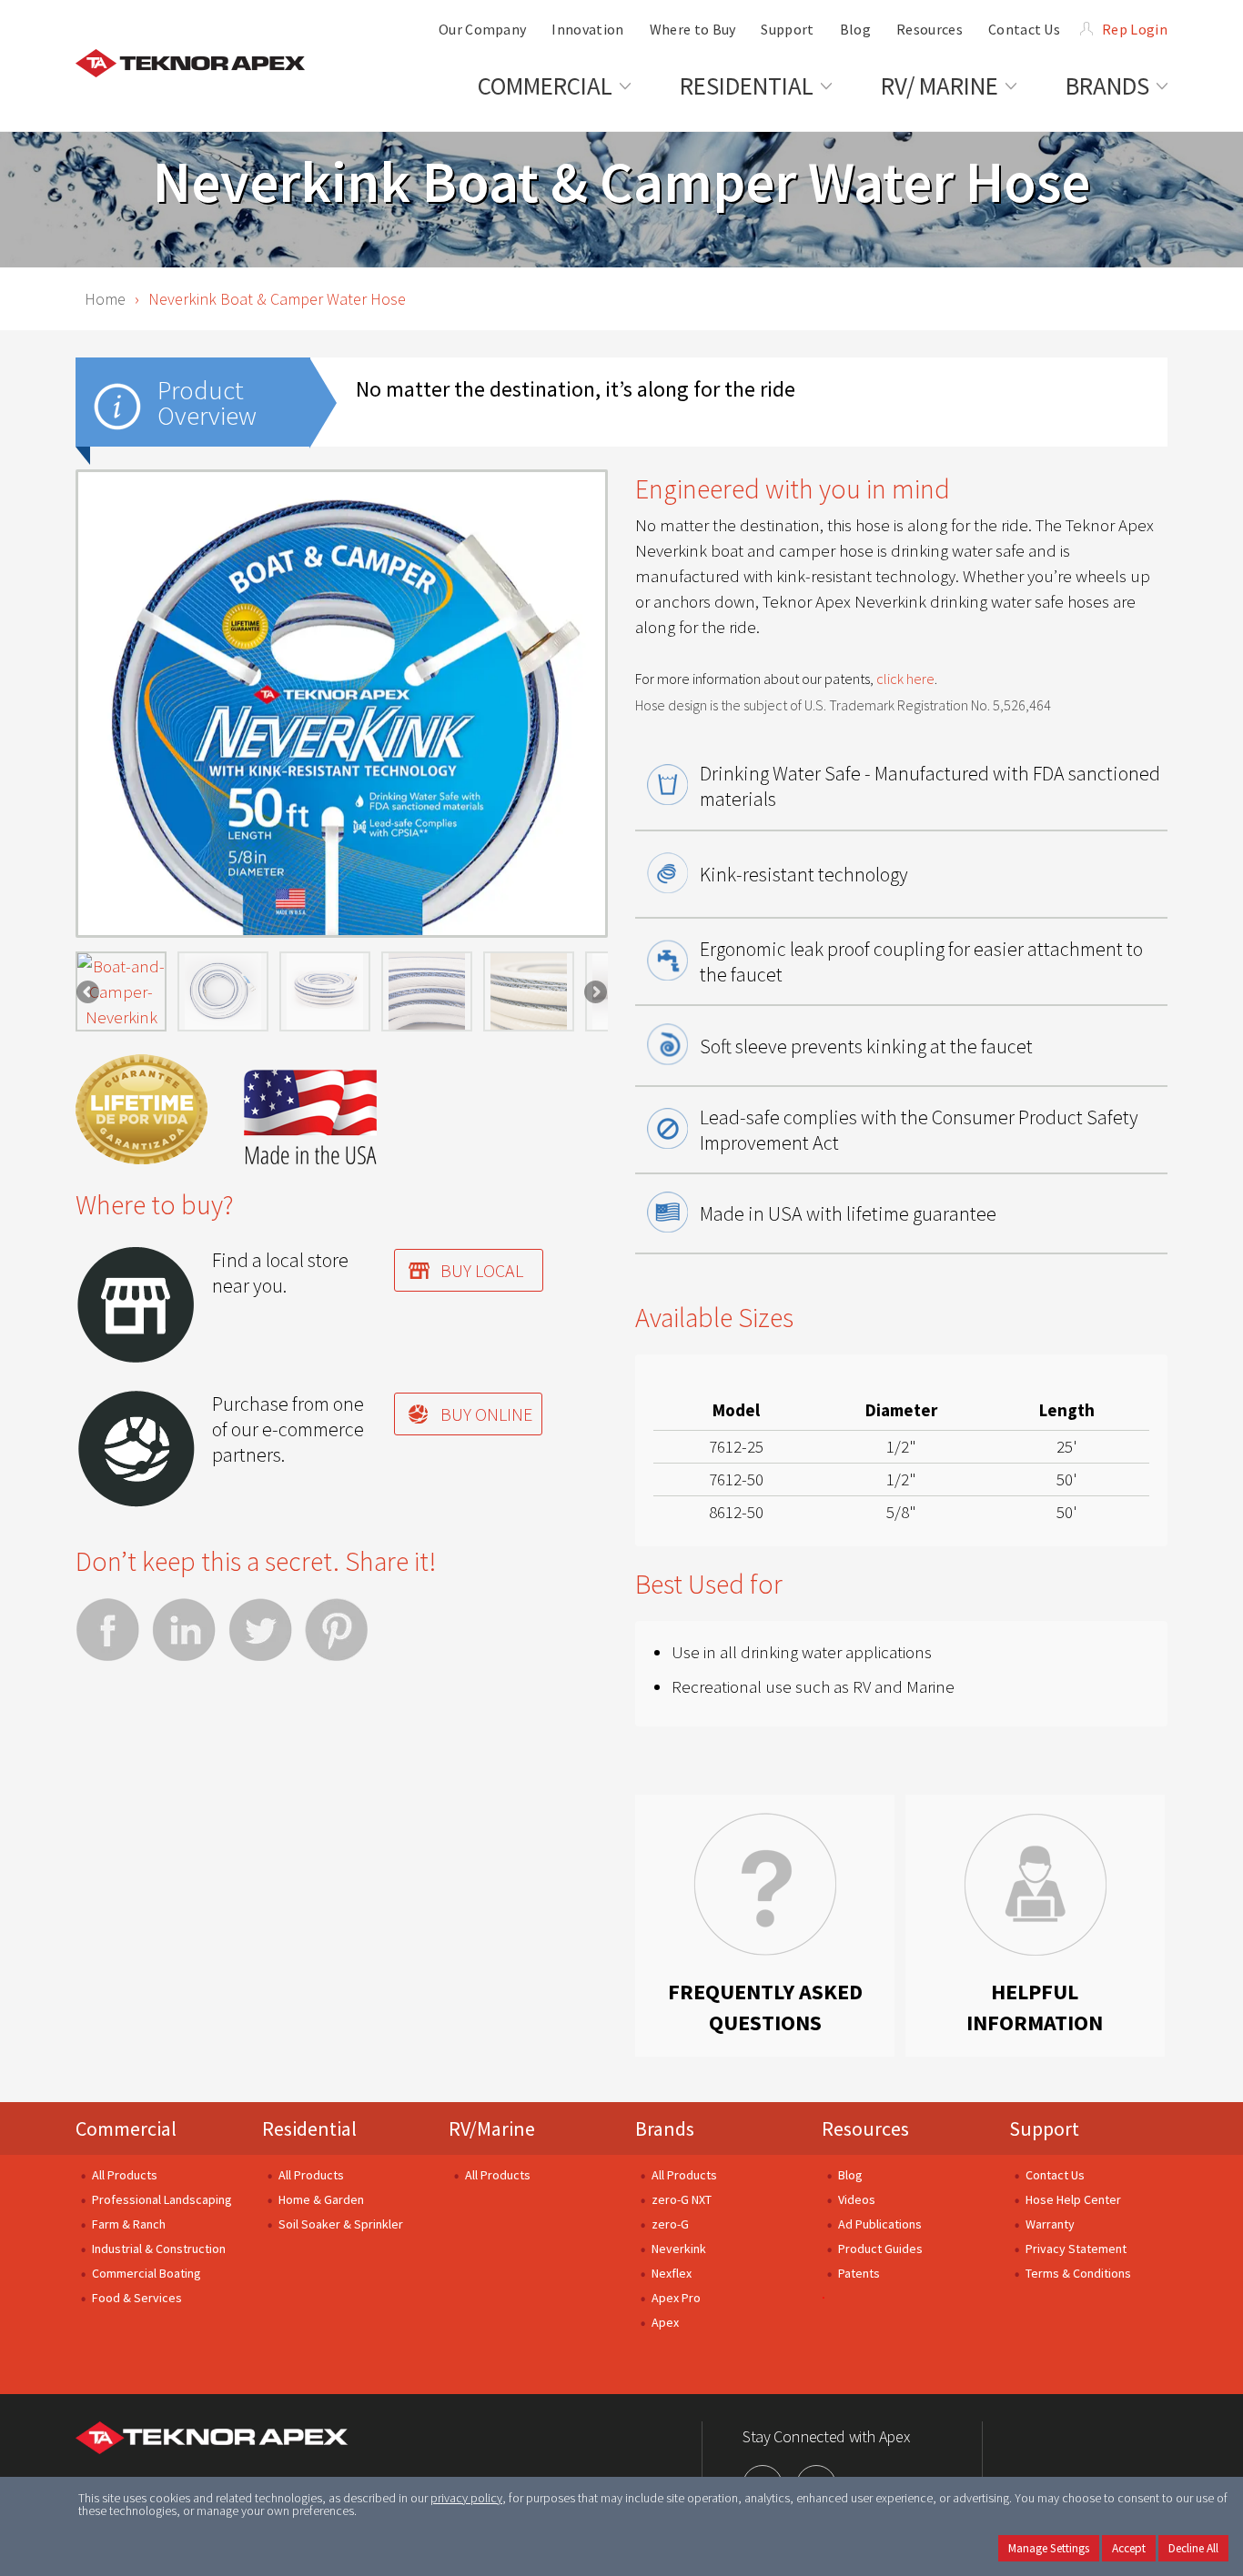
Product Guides (880, 2249)
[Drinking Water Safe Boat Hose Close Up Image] (427, 991)
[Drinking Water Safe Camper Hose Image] (223, 991)
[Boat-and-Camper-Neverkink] (121, 991)
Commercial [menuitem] (545, 86)
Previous (89, 992)
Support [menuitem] (787, 29)
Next (594, 992)
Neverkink (679, 2249)
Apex (665, 2322)
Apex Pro (676, 2298)
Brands (665, 2128)
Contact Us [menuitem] (1024, 29)
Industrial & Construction (159, 2249)
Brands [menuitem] (1107, 86)
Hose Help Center (1073, 2199)
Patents (859, 2273)
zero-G (670, 2224)
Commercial (126, 2128)
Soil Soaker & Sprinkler (341, 2224)
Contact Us (1055, 2175)
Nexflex (672, 2273)
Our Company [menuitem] (483, 29)
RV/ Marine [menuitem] (940, 86)
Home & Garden (321, 2199)
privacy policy (466, 2498)
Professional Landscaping (162, 2199)
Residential (309, 2128)
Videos (857, 2199)
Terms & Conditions (1078, 2273)
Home (105, 299)
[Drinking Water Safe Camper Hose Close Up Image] (529, 991)
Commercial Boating (147, 2273)
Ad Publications (880, 2224)
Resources (865, 2128)
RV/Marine (492, 2128)
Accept (1129, 2548)
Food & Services (137, 2298)
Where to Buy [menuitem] (693, 29)
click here (905, 679)
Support (1044, 2128)
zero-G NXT (682, 2199)
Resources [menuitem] (930, 29)
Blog (850, 2175)
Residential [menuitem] (747, 86)
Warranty (1050, 2224)
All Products (125, 2175)
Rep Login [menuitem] (1135, 29)
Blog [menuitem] (855, 29)
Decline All (1193, 2548)
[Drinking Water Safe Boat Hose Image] (325, 991)
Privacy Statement (1076, 2249)
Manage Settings (1049, 2548)
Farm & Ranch (129, 2224)
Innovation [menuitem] (587, 29)
